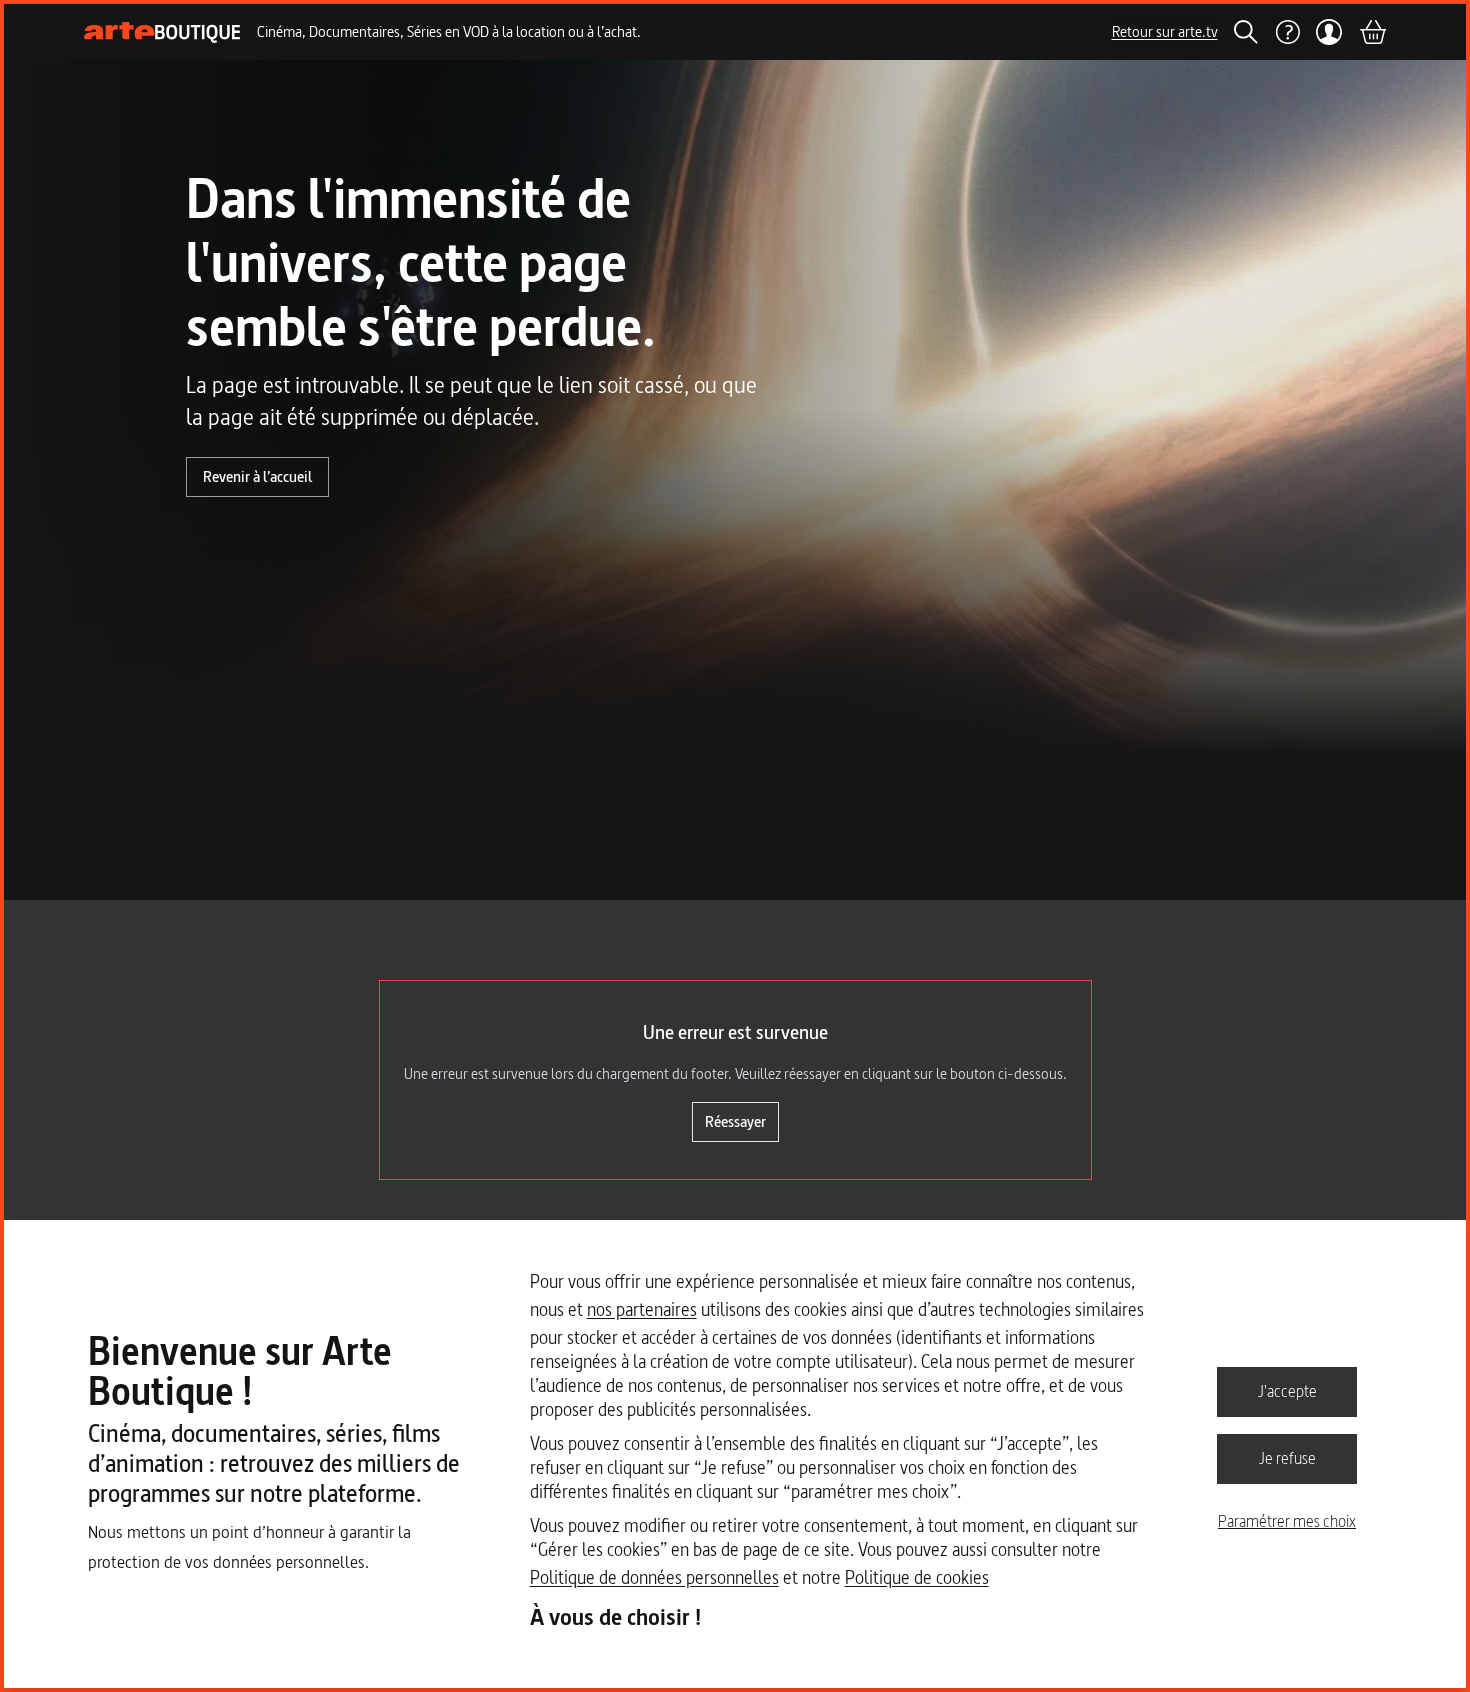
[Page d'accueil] (162, 32)
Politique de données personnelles (654, 1577)
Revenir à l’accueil (257, 476)
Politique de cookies (917, 1577)
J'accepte (1287, 1391)
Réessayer (735, 1121)
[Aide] (1287, 32)
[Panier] (1372, 32)
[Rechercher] (1246, 32)
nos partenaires (642, 1309)
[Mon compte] (1329, 32)
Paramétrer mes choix (1287, 1521)
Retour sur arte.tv (1165, 31)
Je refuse (1287, 1458)
